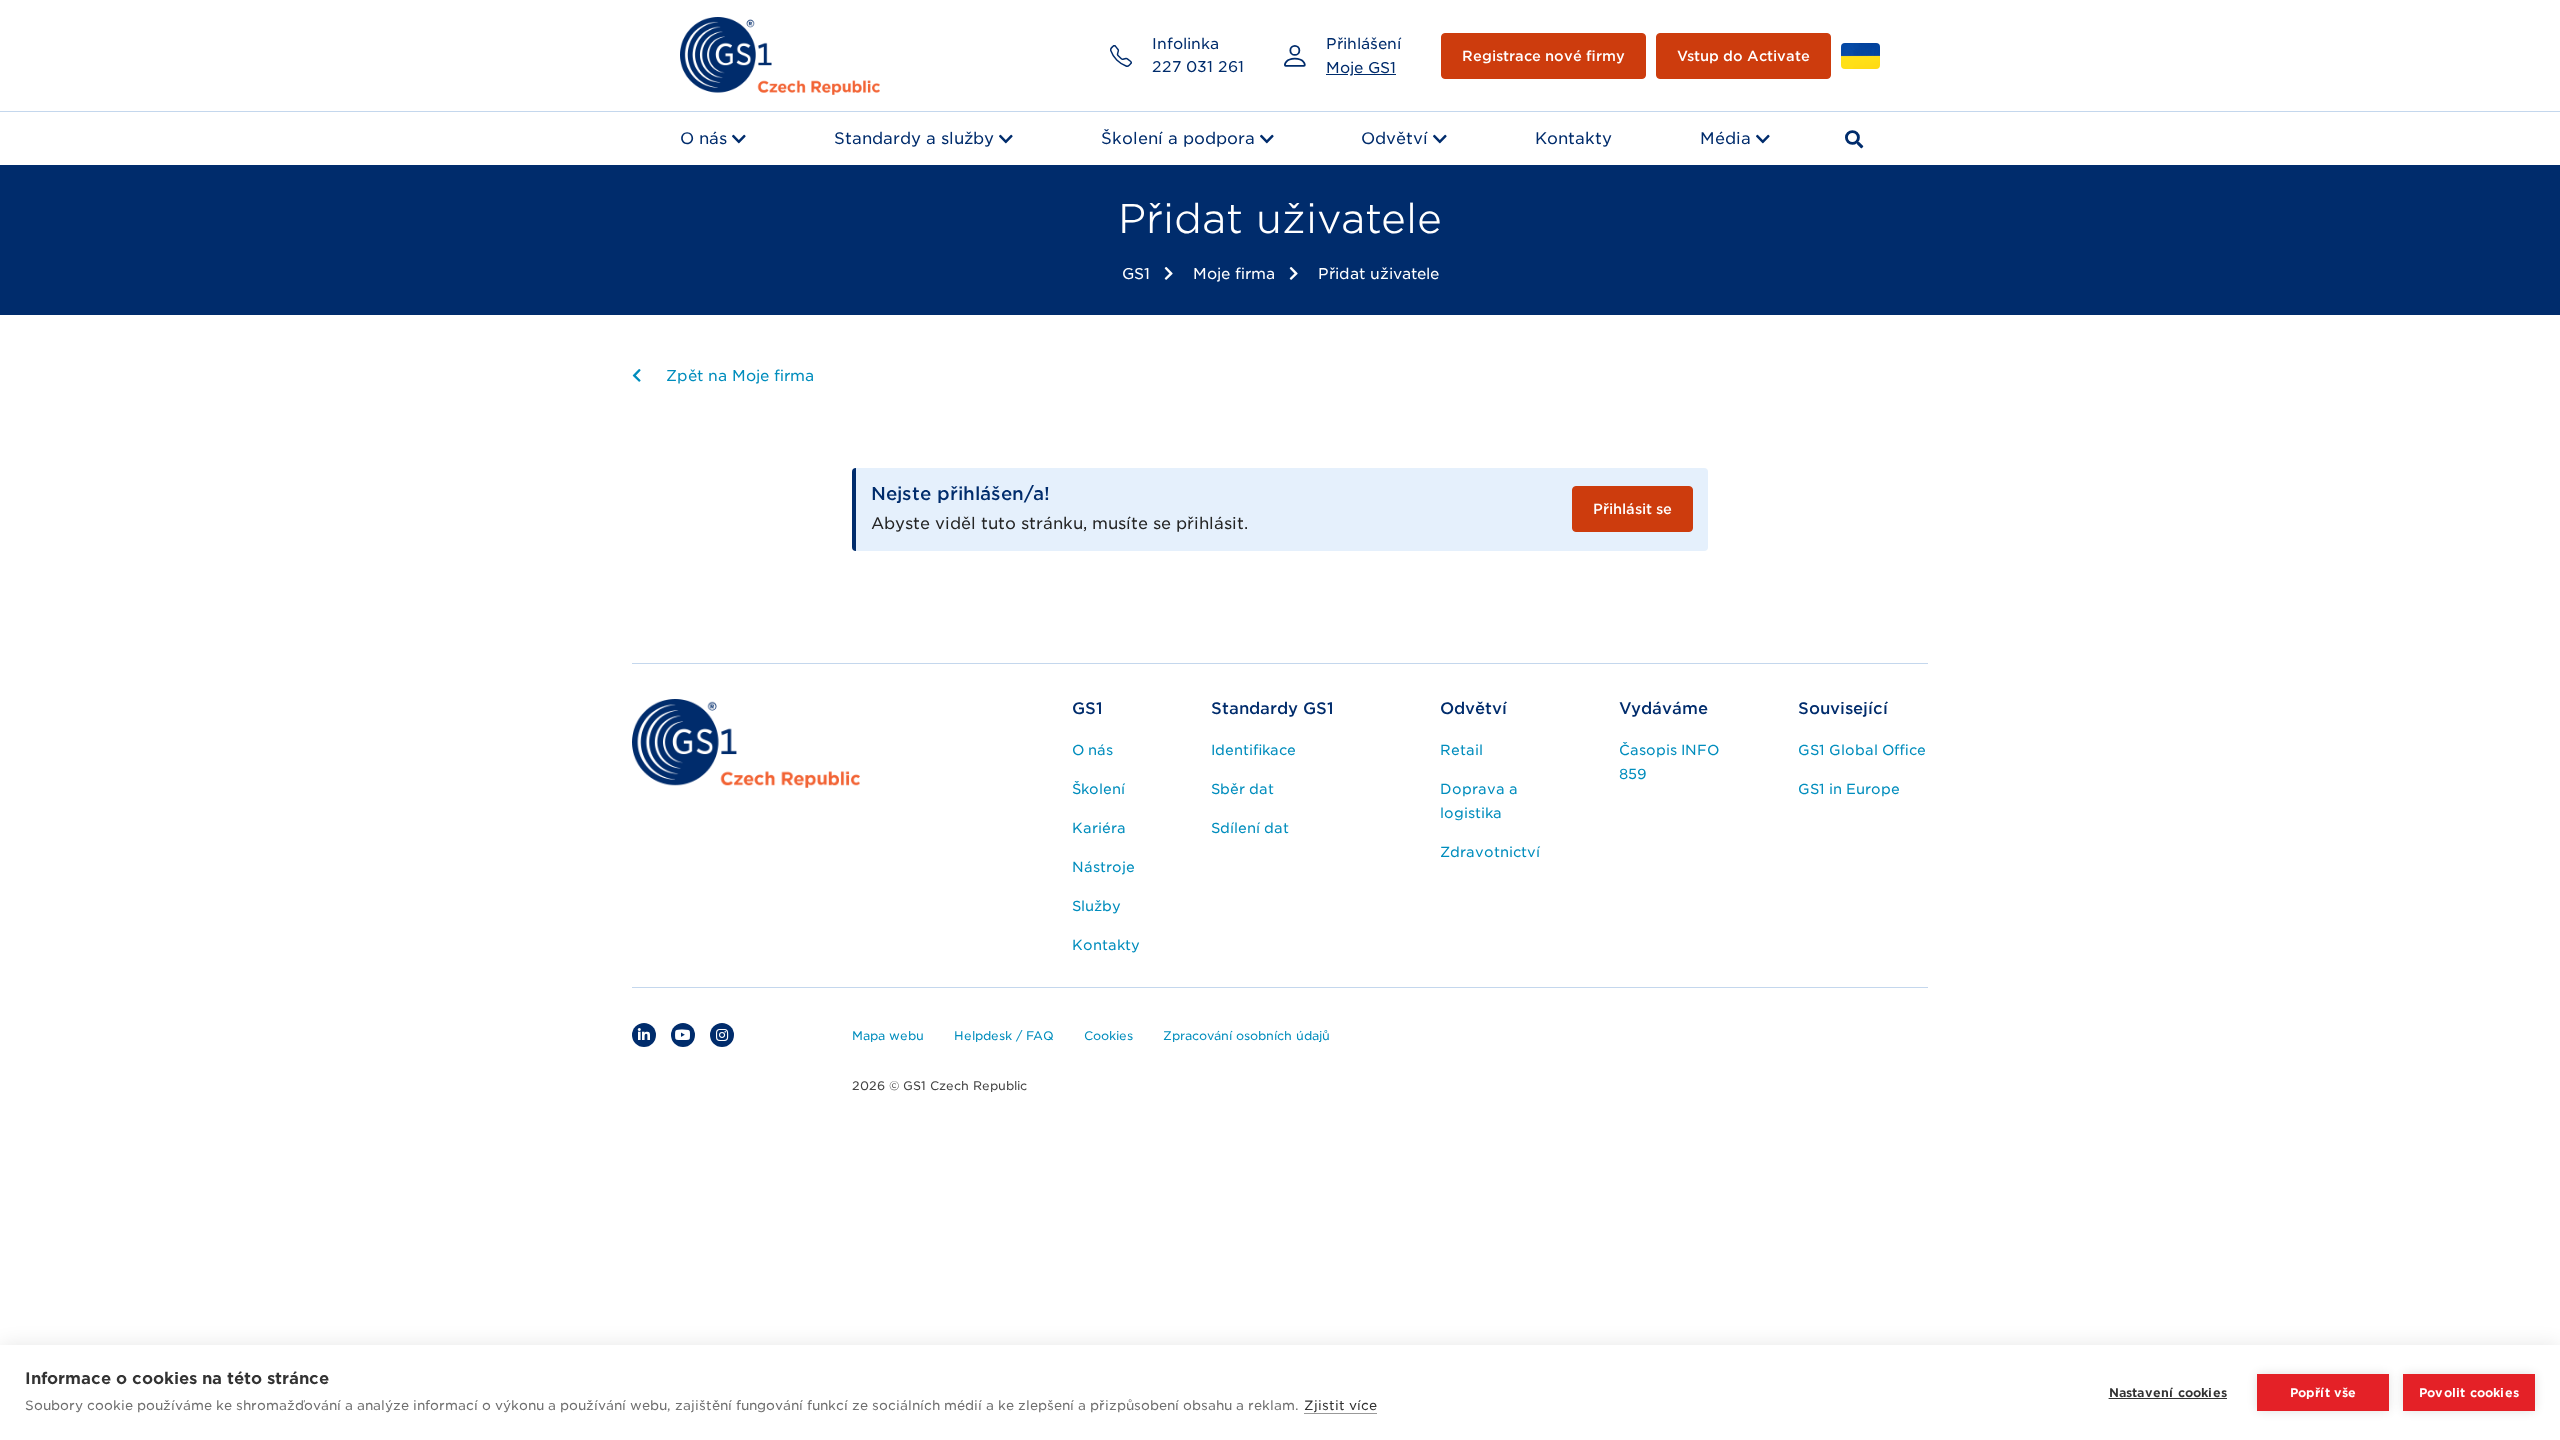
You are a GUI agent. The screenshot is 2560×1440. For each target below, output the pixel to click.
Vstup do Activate (1743, 56)
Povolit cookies (2469, 1392)
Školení (1098, 789)
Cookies (1108, 1035)
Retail (1461, 750)
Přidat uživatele (1378, 274)
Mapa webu (888, 1035)
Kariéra (1099, 828)
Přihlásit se (1632, 509)
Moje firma (1234, 274)
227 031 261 (1198, 67)
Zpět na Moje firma (737, 376)
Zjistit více (1340, 1405)
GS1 (1136, 274)
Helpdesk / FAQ (1004, 1035)
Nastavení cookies (2168, 1392)
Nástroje (1103, 867)
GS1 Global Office (1862, 750)
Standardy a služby (914, 138)
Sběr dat (1242, 789)
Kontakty (1573, 138)
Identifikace (1253, 750)
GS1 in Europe (1849, 789)
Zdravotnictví (1490, 852)
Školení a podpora (1178, 138)
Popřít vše (2323, 1392)
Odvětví (1394, 138)
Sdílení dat (1250, 828)
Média (1725, 138)
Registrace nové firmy (1543, 56)
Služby (1096, 906)
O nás (703, 138)
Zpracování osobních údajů (1246, 1035)
